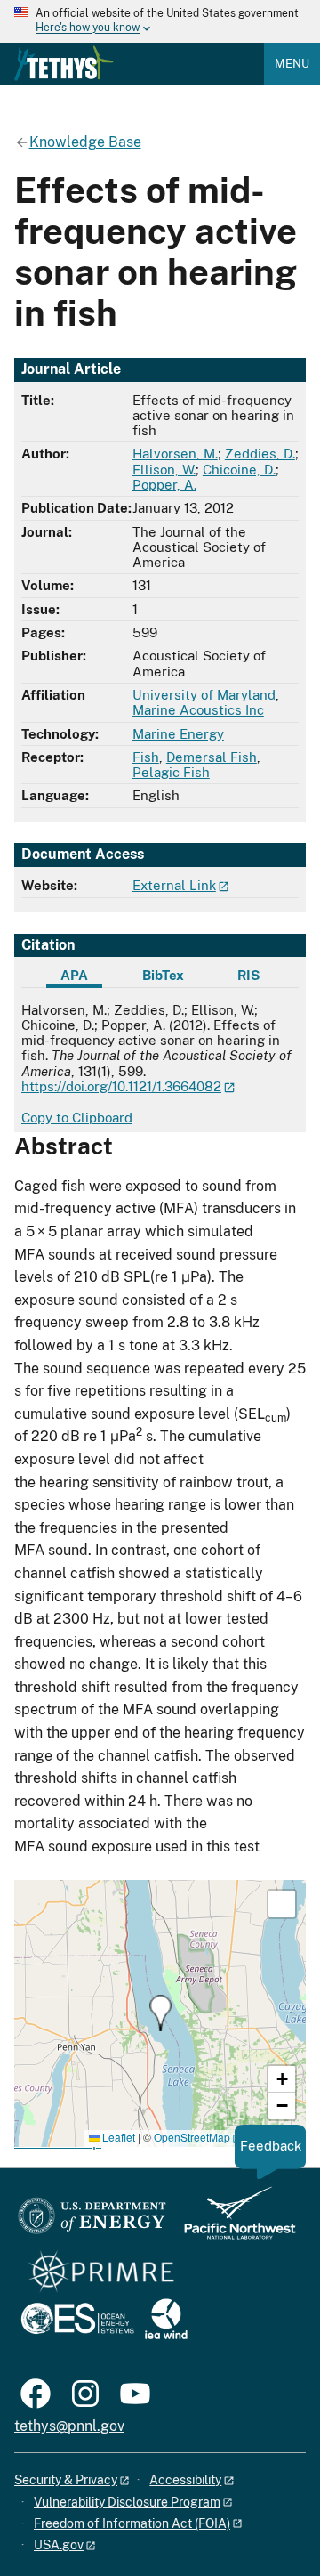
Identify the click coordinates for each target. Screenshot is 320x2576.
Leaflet (117, 2137)
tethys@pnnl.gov (69, 2426)
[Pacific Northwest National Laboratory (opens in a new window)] (233, 2221)
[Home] (64, 63)
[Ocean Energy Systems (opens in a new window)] (79, 2320)
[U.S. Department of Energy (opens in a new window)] (92, 2221)
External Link (174, 885)
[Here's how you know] (160, 21)
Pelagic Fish (171, 772)
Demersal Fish (212, 757)
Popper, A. (164, 485)
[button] (160, 2013)
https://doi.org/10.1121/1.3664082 (121, 1086)
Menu (292, 64)
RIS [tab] (248, 975)
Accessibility (185, 2480)
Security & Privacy (66, 2480)
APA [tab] (74, 975)
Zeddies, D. (260, 454)
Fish (146, 757)
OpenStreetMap (192, 2137)
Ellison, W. (164, 470)
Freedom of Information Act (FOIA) (132, 2523)
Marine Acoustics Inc (198, 710)
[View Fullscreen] (282, 1904)
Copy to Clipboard (77, 1118)
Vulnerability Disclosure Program (127, 2502)
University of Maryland (204, 695)
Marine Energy (178, 734)
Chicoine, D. (239, 470)
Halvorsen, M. (175, 454)
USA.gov (59, 2545)
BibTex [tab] (163, 975)
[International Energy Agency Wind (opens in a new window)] (166, 2320)
